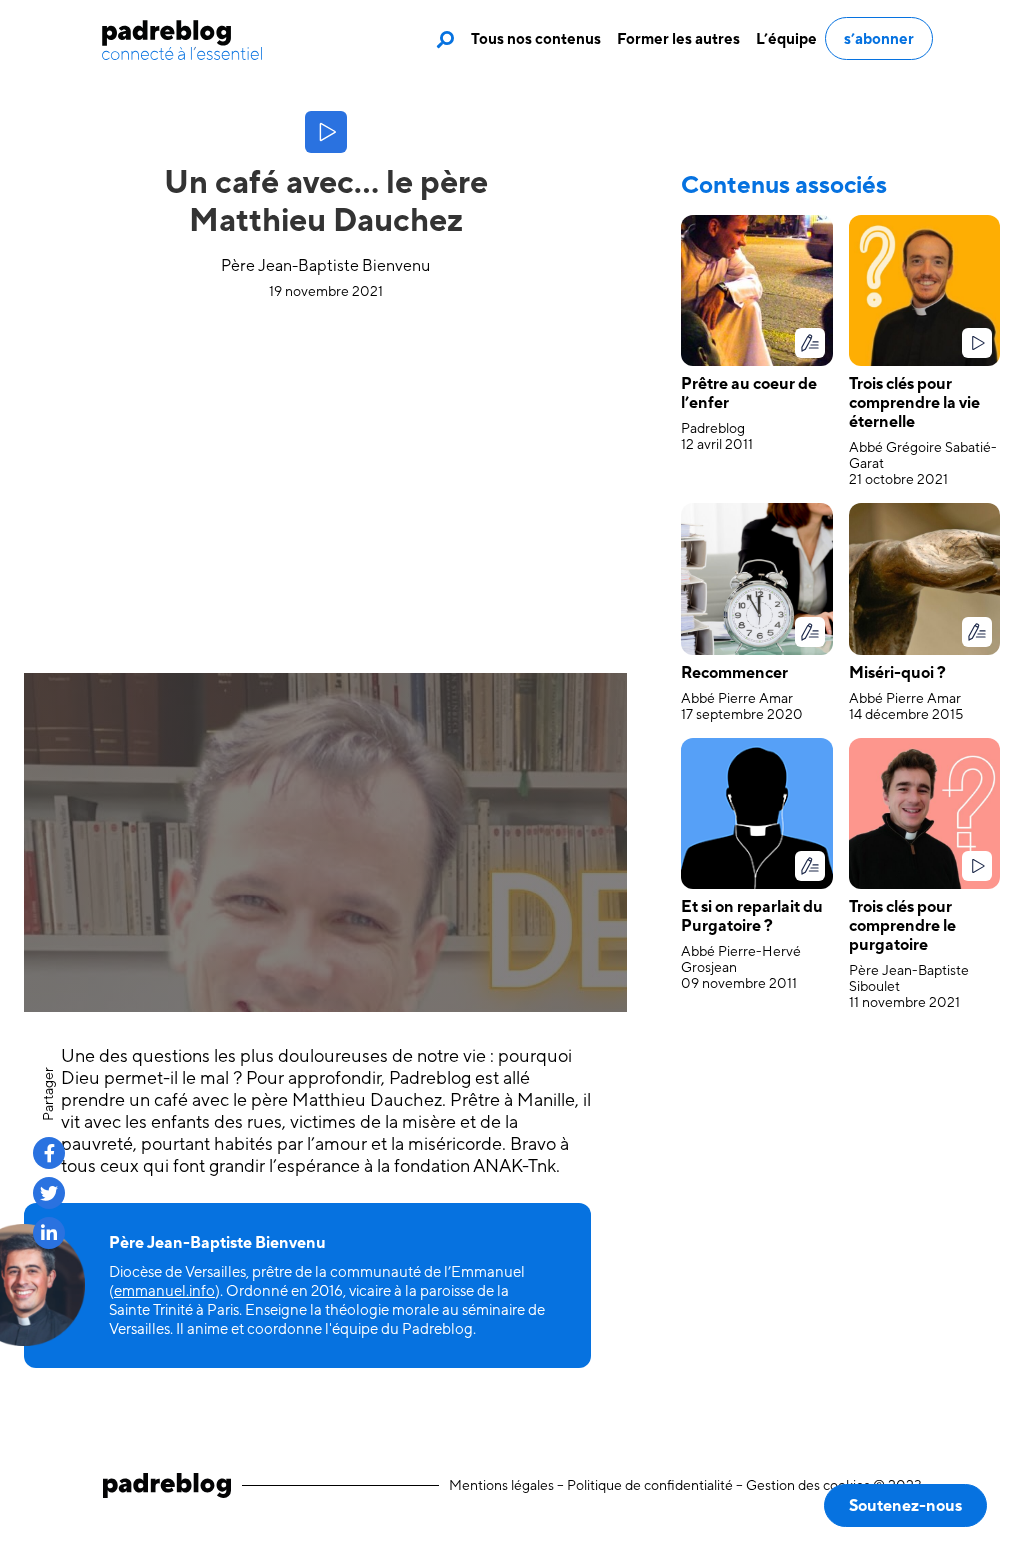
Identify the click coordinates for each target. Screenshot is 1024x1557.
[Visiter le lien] (182, 40)
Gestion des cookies (808, 1485)
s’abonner (879, 38)
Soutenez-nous (905, 1505)
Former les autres (678, 38)
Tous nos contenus (536, 38)
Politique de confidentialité (650, 1485)
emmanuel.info (164, 1290)
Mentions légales (501, 1485)
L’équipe (786, 38)
